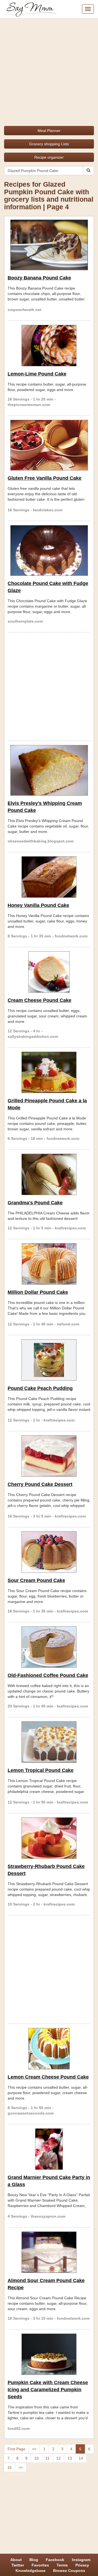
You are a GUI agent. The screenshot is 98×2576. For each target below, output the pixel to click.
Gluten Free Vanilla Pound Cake (45, 478)
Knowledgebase (30, 2571)
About (16, 2560)
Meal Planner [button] (49, 131)
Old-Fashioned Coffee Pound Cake (48, 1675)
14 (81, 2458)
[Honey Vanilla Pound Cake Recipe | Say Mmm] (49, 877)
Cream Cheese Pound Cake (39, 1000)
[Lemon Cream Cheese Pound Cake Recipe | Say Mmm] (49, 2049)
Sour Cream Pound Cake (36, 1580)
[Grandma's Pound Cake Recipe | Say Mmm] (49, 1174)
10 (36, 2458)
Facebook (55, 2560)
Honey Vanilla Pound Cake (38, 905)
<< (34, 2449)
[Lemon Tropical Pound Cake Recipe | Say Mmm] (49, 1742)
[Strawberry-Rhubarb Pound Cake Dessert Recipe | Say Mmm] (49, 1838)
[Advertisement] (49, 70)
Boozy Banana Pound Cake (39, 278)
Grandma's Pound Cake (35, 1203)
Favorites (40, 2565)
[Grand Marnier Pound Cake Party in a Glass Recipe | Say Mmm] (49, 2149)
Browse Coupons (69, 2571)
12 (59, 2458)
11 (48, 2458)
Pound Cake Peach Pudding (40, 1388)
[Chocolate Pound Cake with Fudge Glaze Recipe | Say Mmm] (49, 550)
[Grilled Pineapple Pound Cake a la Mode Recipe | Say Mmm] (49, 1072)
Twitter (18, 2565)
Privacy (82, 2565)
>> (21, 2467)
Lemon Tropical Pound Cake (41, 1770)
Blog (34, 2560)
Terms (62, 2565)
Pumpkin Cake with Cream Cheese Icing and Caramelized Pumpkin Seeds (48, 2390)
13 (70, 2458)
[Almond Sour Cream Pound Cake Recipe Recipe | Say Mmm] (49, 2252)
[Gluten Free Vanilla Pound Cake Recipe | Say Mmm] (49, 445)
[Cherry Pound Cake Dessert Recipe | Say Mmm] (49, 1456)
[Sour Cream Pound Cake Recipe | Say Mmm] (49, 1552)
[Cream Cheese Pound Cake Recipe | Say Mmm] (49, 972)
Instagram (81, 2560)
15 (10, 2467)
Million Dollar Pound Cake (38, 1292)
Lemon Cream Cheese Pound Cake (48, 2077)
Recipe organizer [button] (49, 157)
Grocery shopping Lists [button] (49, 144)
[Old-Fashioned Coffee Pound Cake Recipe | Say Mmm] (49, 1647)
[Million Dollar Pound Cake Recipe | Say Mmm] (49, 1264)
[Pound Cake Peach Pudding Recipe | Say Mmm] (49, 1360)
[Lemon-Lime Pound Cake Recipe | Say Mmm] (49, 346)
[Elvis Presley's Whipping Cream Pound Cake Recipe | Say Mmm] (49, 770)
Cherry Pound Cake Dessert (40, 1484)
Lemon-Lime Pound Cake (37, 374)
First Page (16, 2449)
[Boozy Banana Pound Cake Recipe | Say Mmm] (49, 245)
